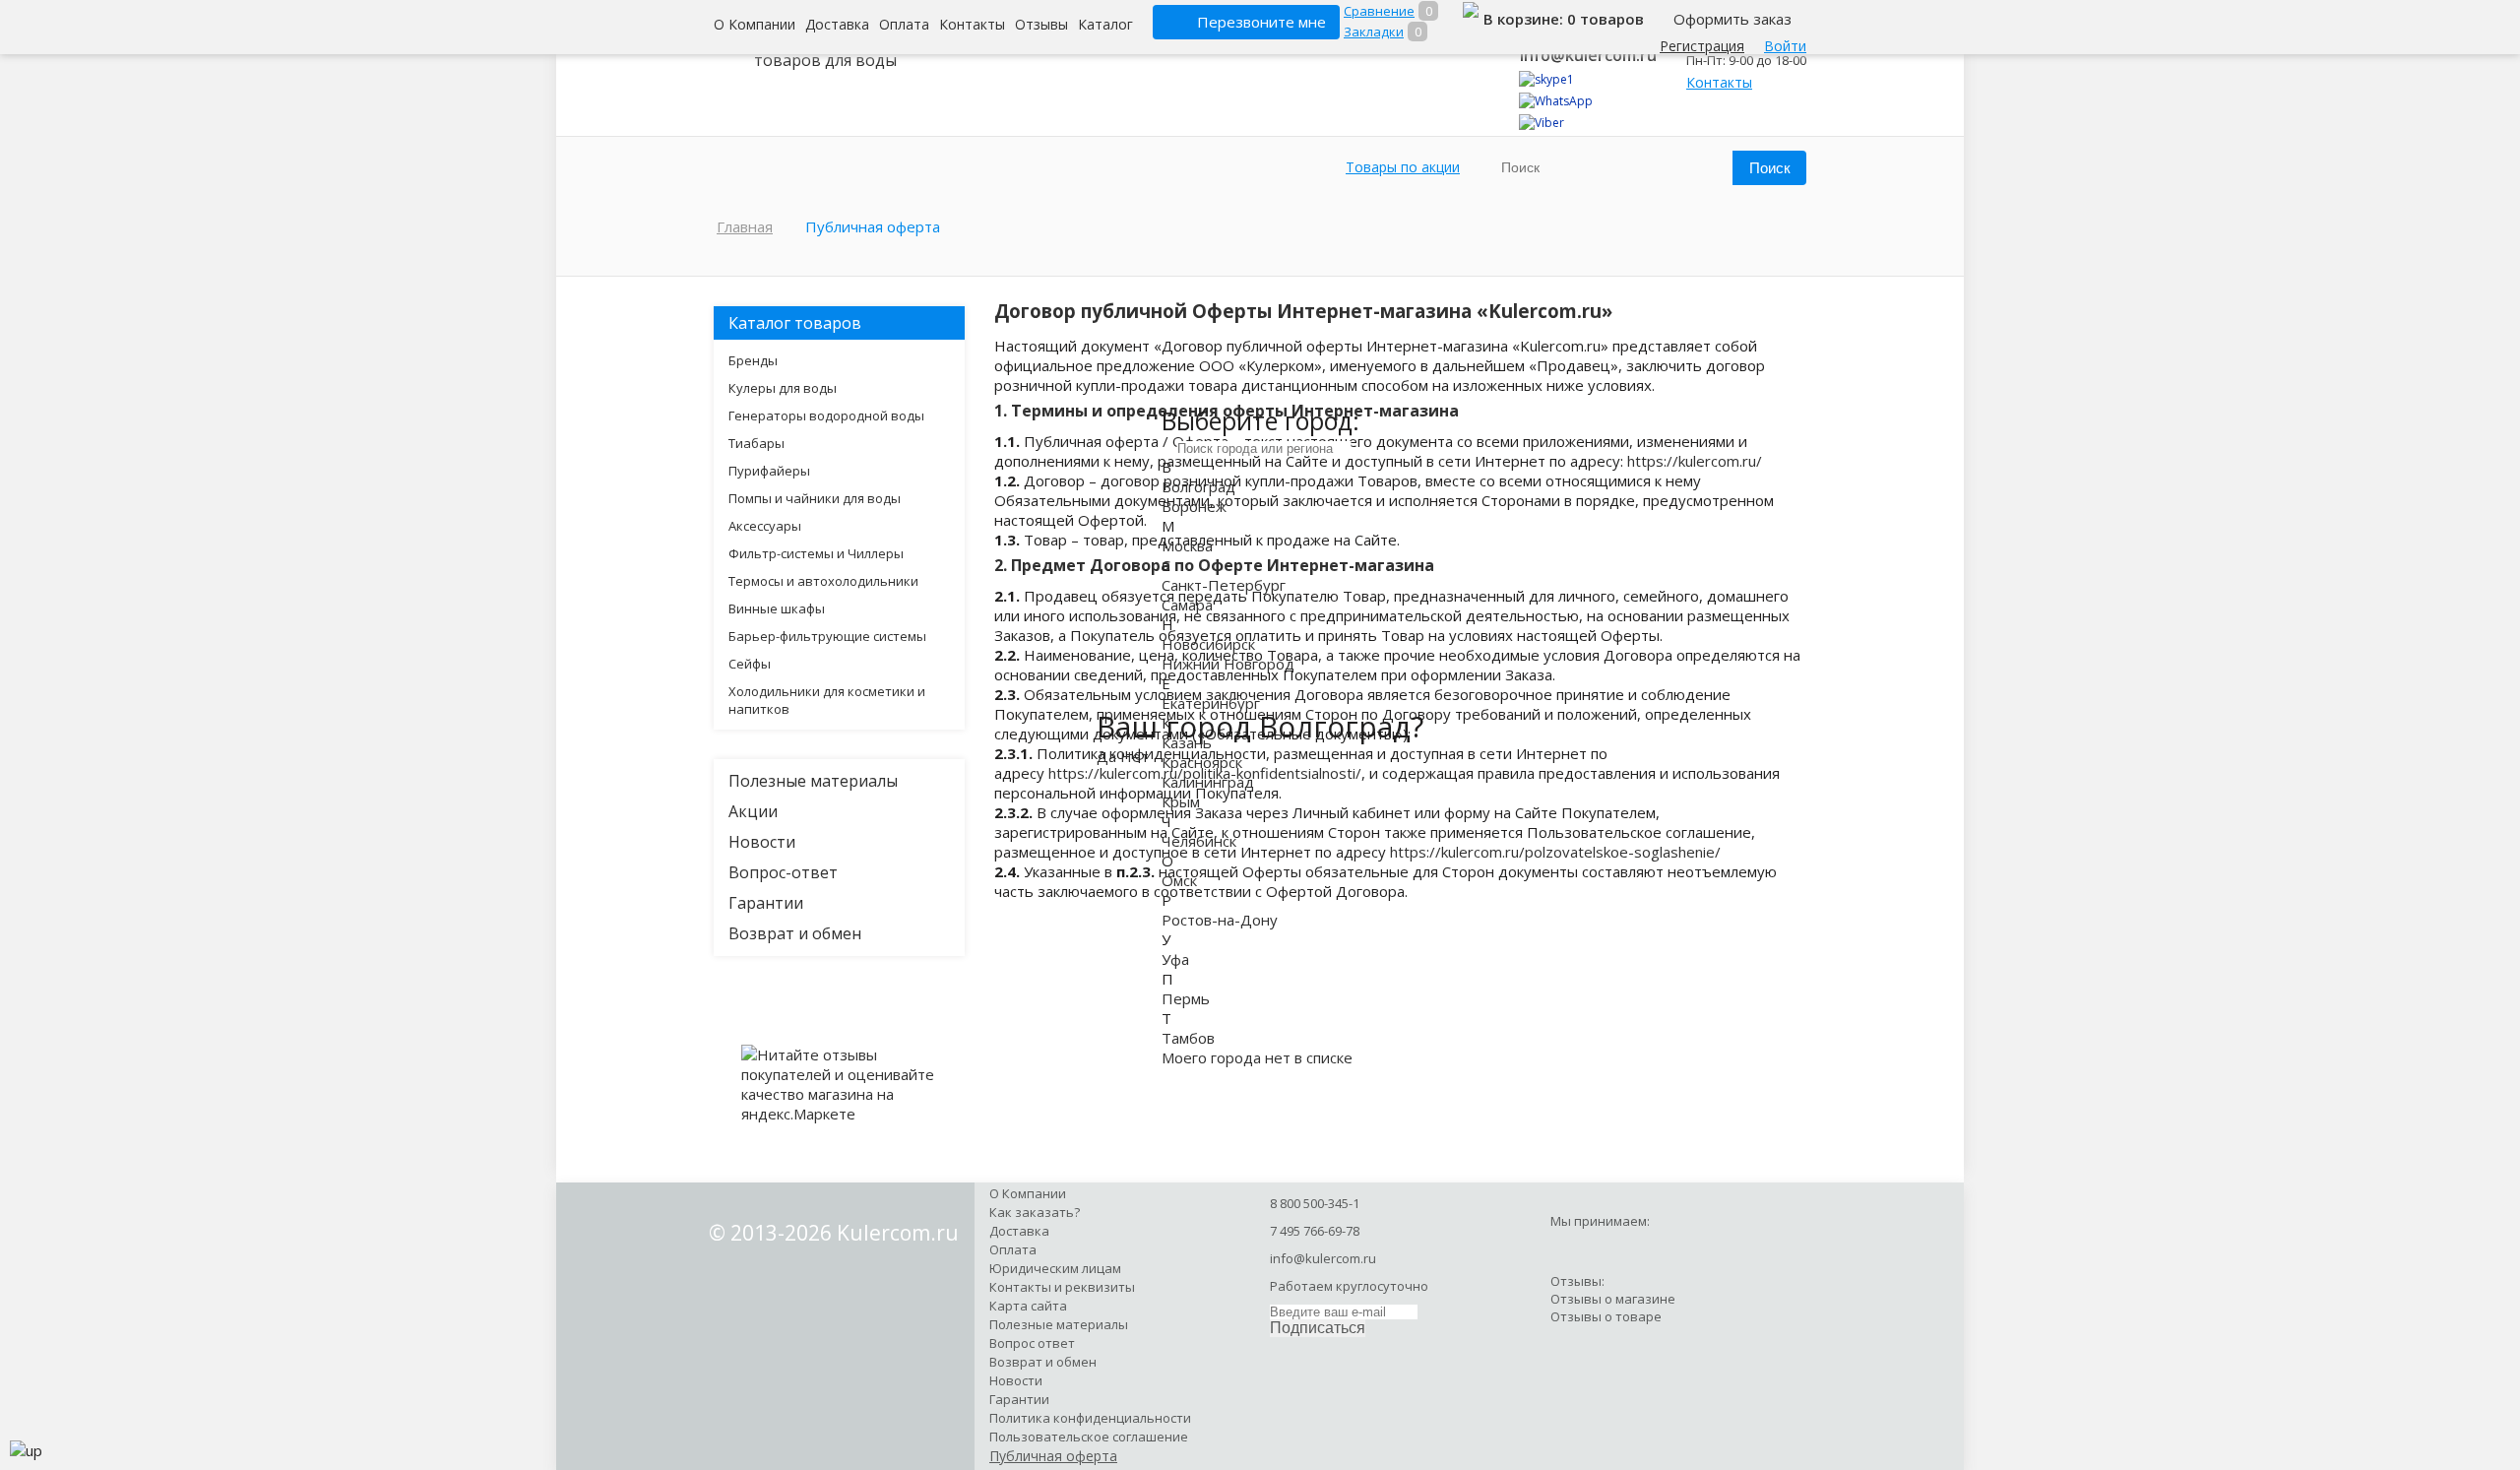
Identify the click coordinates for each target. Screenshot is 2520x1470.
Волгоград (1198, 486)
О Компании (755, 24)
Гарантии (766, 903)
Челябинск (1199, 841)
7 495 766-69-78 (1315, 1231)
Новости (762, 842)
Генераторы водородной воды (826, 415)
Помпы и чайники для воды (815, 498)
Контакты (972, 24)
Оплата (904, 24)
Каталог (1105, 24)
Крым (1181, 801)
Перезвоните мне (1261, 22)
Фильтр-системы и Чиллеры (816, 553)
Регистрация (1702, 46)
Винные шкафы (777, 608)
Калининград (1208, 782)
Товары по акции (1403, 167)
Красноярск (1202, 762)
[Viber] (1542, 123)
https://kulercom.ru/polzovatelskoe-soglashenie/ (1555, 852)
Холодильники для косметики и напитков (827, 700)
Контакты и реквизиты (1062, 1287)
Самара (1187, 605)
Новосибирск (1208, 644)
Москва (1187, 545)
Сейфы (750, 664)
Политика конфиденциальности (1090, 1418)
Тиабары (756, 443)
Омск (1179, 880)
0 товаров (1606, 19)
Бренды (753, 360)
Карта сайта (1028, 1306)
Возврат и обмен (795, 933)
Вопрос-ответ (783, 872)
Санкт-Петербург (1224, 585)
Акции (753, 811)
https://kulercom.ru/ (1695, 461)
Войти (1785, 46)
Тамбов (1188, 1038)
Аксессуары (765, 526)
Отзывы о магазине (1613, 1299)
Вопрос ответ (1032, 1343)
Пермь (1186, 998)
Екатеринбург (1211, 703)
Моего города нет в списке (1257, 1057)
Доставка (837, 24)
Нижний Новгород (1228, 664)
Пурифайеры (769, 471)
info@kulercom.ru (1588, 55)
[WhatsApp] (1556, 101)
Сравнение (1379, 11)
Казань (1187, 742)
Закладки (1374, 32)
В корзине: (1525, 19)
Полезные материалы (813, 781)
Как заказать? (1035, 1212)
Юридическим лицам (1055, 1268)
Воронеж (1194, 506)
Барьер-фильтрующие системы (827, 636)
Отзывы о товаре (1606, 1316)
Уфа (1175, 959)
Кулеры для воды (783, 388)
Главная (745, 226)
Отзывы (1041, 24)
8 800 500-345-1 (1315, 1203)
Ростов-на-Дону (1220, 920)
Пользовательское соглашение (1089, 1437)
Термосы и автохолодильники (823, 581)
